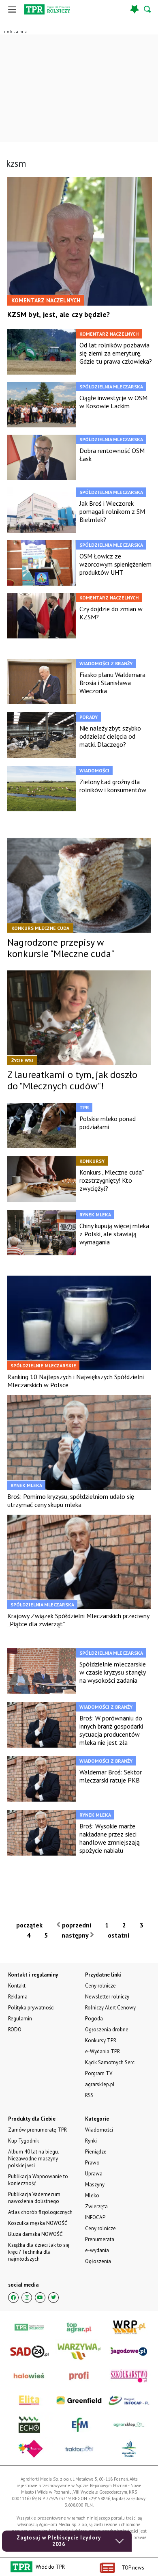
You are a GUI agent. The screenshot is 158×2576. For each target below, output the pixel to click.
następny (76, 1935)
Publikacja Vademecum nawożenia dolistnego (34, 2198)
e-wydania (97, 2250)
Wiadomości (99, 2130)
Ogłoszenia (98, 2261)
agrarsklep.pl (100, 2084)
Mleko (92, 2196)
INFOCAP (95, 2217)
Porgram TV (99, 2073)
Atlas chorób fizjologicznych (40, 2212)
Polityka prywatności (31, 2008)
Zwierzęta (96, 2206)
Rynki (91, 2141)
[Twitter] (53, 2298)
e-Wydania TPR (102, 2051)
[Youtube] (40, 2298)
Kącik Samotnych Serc (110, 2062)
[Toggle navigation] (12, 9)
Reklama (18, 1997)
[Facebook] (13, 2298)
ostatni (119, 1935)
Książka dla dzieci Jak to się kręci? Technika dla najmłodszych (39, 2252)
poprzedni (76, 1925)
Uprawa (94, 2174)
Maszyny (95, 2185)
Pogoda (94, 2019)
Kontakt (17, 1986)
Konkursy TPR (101, 2040)
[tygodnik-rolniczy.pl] (47, 9)
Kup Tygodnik (23, 2141)
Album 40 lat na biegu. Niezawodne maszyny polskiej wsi (33, 2159)
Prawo (92, 2163)
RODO (15, 2030)
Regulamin (20, 2019)
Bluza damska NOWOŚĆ (35, 2234)
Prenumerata (100, 2239)
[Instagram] (27, 2298)
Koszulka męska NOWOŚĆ (38, 2223)
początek (29, 1925)
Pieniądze (96, 2152)
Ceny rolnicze (100, 2228)
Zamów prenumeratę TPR (37, 2130)
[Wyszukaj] (148, 9)
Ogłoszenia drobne (107, 2030)
